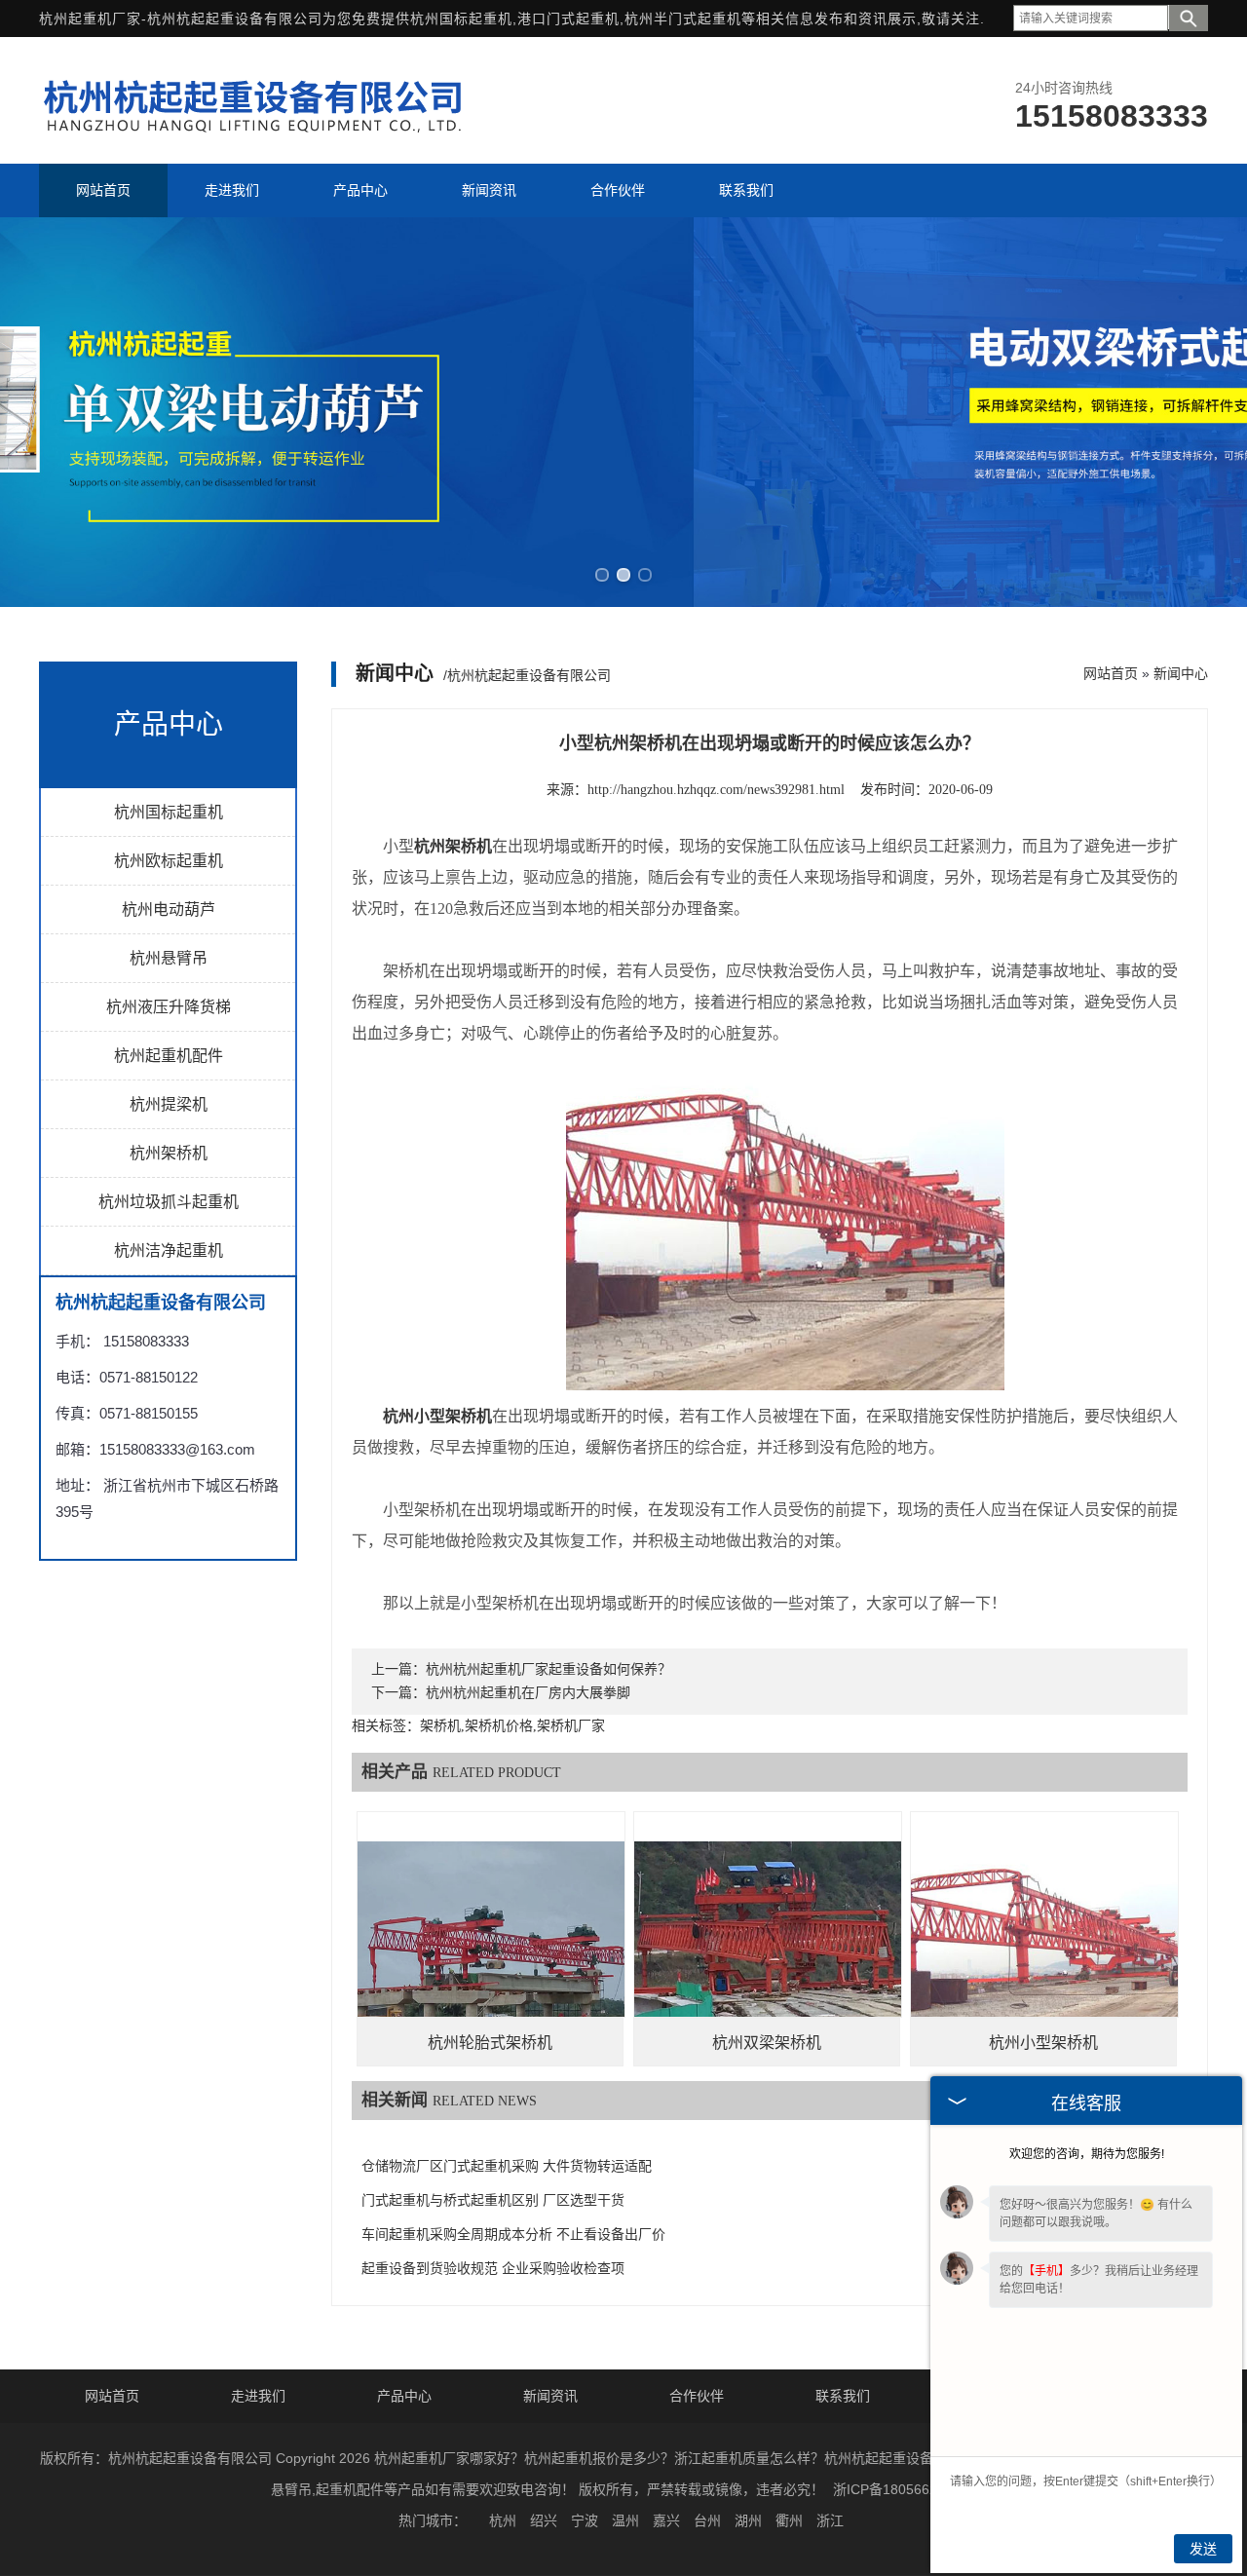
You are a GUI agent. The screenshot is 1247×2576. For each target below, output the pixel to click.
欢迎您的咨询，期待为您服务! (1087, 2154)
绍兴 (544, 2520)
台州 (707, 2520)
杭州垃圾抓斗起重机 (169, 1202)
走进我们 (258, 2396)
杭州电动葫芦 (169, 909)
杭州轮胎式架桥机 (490, 2043)
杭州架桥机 (169, 1153)
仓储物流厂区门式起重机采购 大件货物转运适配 (507, 2166)
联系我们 (843, 2396)
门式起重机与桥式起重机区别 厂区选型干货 (493, 2200)
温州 (625, 2520)
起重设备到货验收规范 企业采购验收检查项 (493, 2269)
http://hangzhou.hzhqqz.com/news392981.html (716, 790)
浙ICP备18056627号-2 (902, 2489)
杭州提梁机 (169, 1104)
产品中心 (404, 2396)
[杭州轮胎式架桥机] (491, 1945)
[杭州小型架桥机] (1044, 1945)
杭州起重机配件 (169, 1056)
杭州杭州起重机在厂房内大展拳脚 (528, 1693)
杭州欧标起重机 (169, 861)
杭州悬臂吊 (169, 958)
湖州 (748, 2520)
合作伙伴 (697, 2396)
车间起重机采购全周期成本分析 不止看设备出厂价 (513, 2235)
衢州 (789, 2520)
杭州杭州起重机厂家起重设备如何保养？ (548, 1669)
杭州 (503, 2520)
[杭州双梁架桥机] (768, 1945)
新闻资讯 (550, 2396)
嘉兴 (666, 2520)
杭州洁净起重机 (169, 1250)
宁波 (585, 2520)
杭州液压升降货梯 (169, 1007)
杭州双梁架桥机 (767, 2043)
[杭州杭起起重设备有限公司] (258, 139)
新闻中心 (1181, 673)
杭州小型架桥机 (1043, 2043)
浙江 (830, 2520)
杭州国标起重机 (461, 19)
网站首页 (1111, 673)
